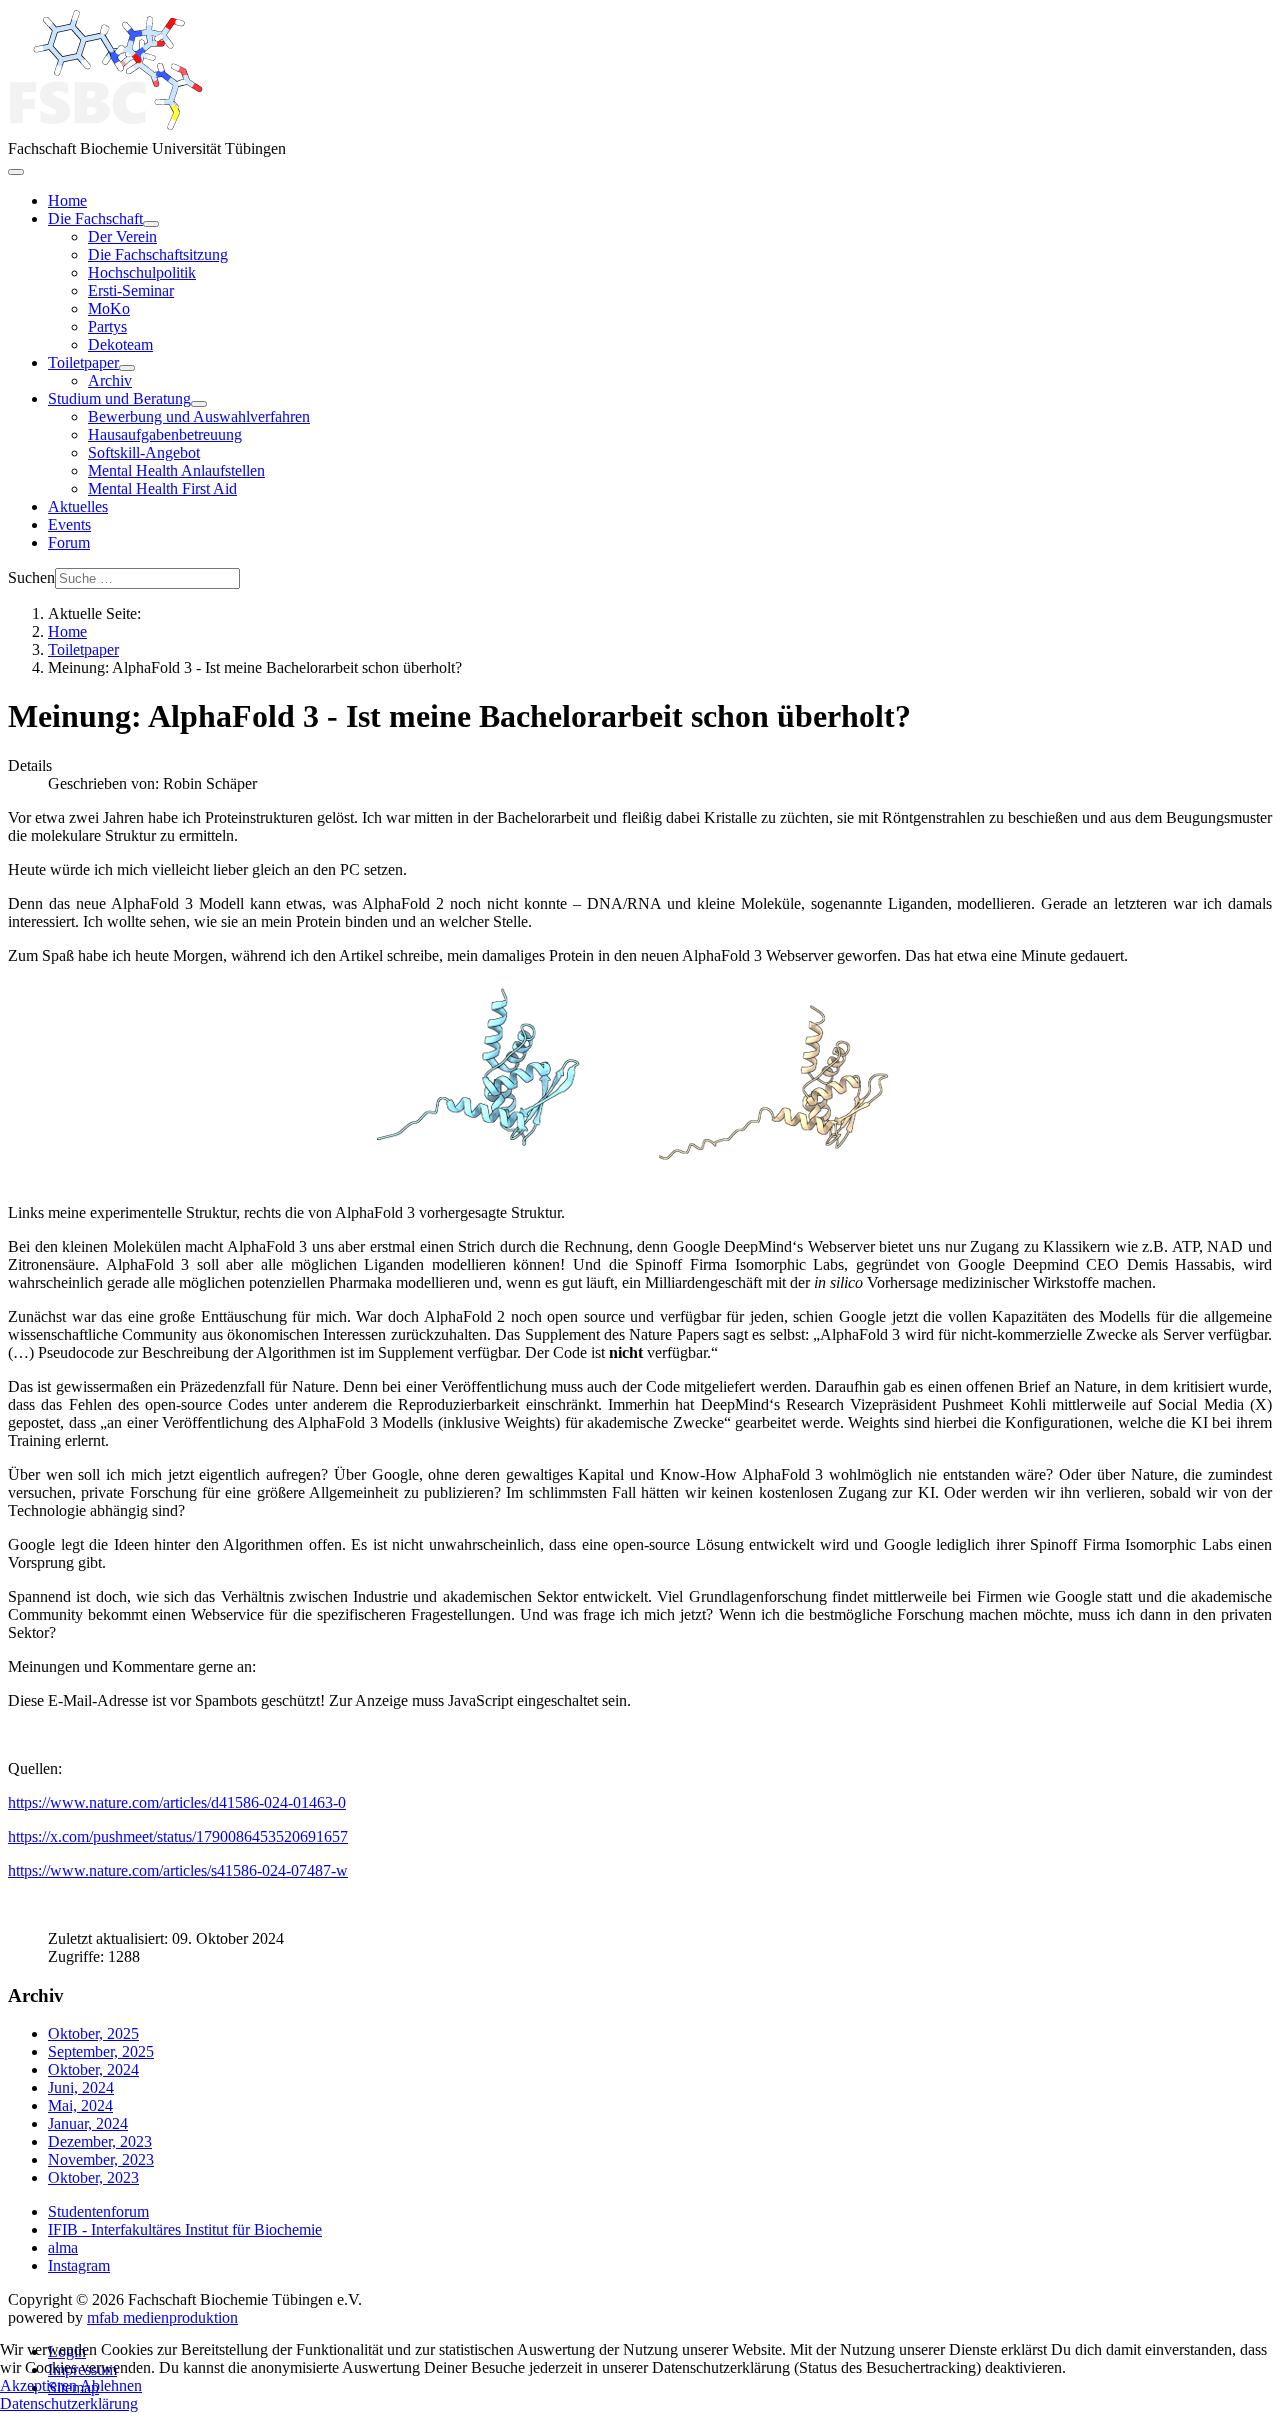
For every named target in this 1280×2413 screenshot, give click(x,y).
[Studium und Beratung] (199, 404)
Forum (69, 542)
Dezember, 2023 (100, 2141)
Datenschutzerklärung (69, 2403)
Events (69, 524)
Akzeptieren (38, 2385)
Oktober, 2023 (93, 2177)
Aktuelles (78, 506)
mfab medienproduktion (162, 2317)
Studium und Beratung (119, 398)
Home (67, 200)
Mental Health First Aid (162, 488)
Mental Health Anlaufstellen (176, 470)
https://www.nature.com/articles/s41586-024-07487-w (178, 1870)
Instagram (79, 2265)
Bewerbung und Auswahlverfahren (199, 416)
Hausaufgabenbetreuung (165, 434)
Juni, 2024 (81, 2087)
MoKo (109, 308)
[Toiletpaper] (127, 368)
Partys (107, 326)
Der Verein (122, 236)
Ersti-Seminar (131, 290)
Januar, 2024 (88, 2123)
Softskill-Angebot (144, 452)
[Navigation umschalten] (16, 172)
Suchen (31, 577)
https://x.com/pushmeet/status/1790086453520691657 (178, 1836)
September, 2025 (101, 2051)
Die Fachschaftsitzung (158, 254)
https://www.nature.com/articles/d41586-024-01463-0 (177, 1802)
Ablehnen (111, 2385)
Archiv (110, 380)
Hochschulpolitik (142, 272)
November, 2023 (101, 2159)
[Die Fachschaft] (151, 224)
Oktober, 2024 (93, 2069)
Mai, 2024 (80, 2105)
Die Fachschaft (95, 218)
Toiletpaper (83, 362)
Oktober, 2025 (93, 2033)
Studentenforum (98, 2211)
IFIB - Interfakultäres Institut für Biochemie (185, 2229)
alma (63, 2247)
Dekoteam (120, 344)
